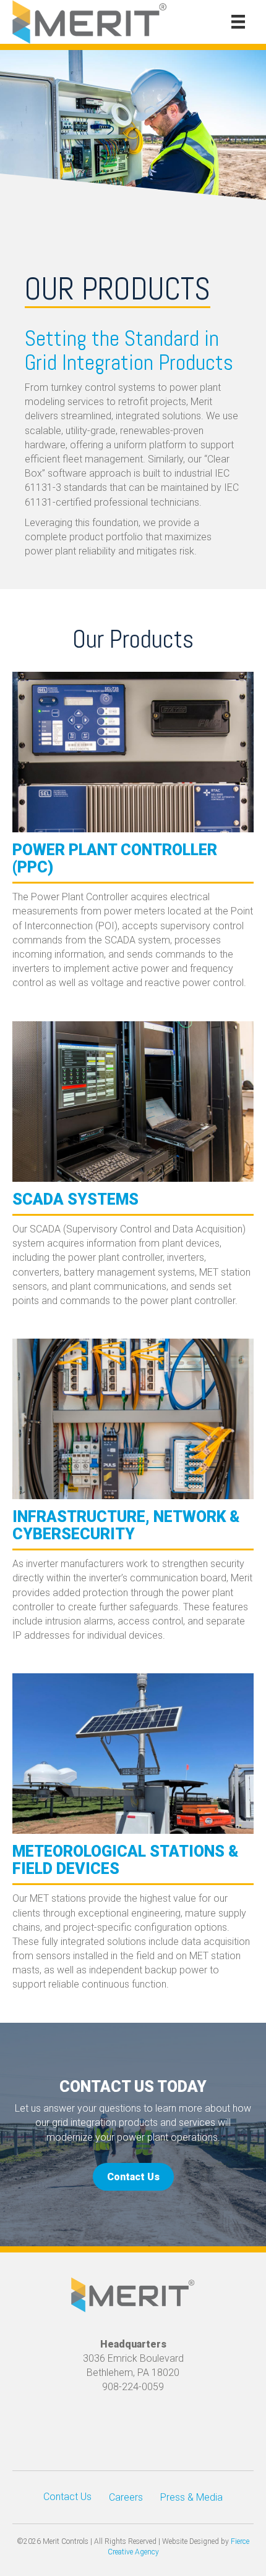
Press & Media (191, 2497)
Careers (126, 2497)
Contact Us (67, 2497)
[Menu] (238, 22)
